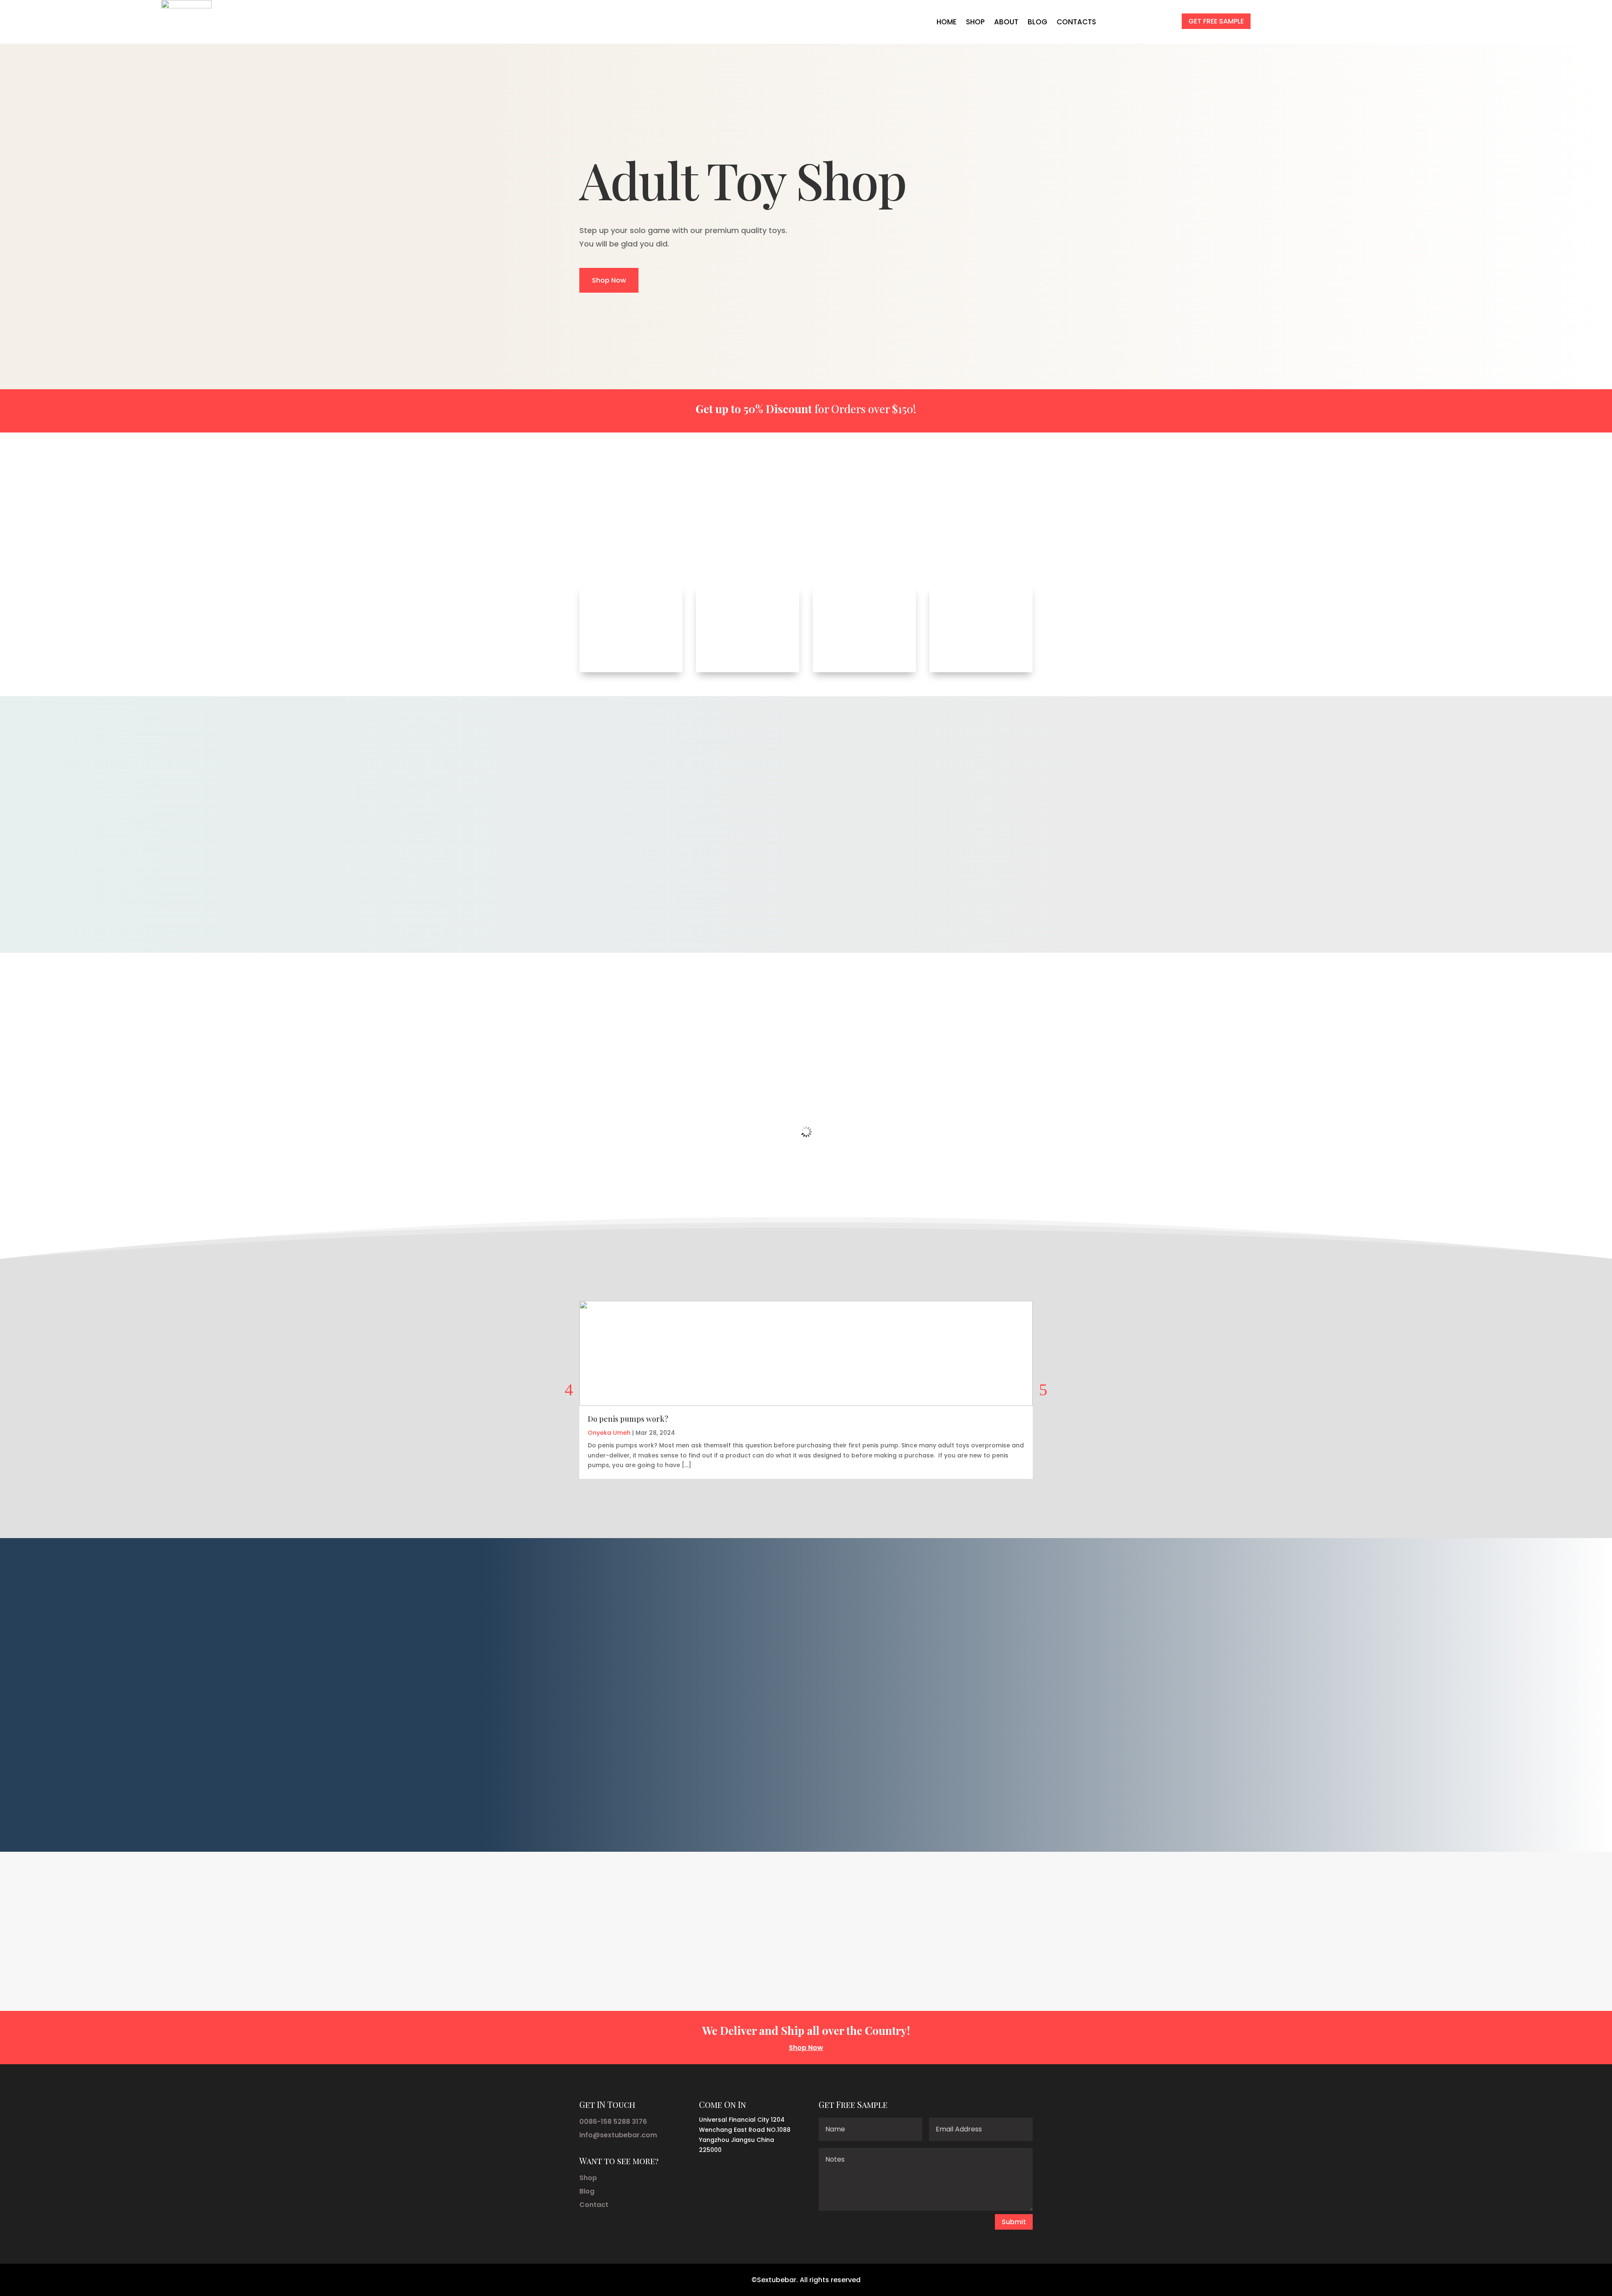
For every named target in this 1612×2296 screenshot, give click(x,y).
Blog (587, 2191)
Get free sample (1216, 21)
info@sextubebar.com (618, 2135)
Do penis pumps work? (628, 1419)
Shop (588, 2178)
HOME (947, 22)
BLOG (1038, 22)
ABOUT (1006, 22)
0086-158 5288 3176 (613, 2122)
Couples (867, 533)
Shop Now (609, 280)
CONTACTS (1076, 22)
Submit (1014, 2222)
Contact (594, 2205)
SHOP (975, 22)
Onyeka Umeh (609, 1433)
